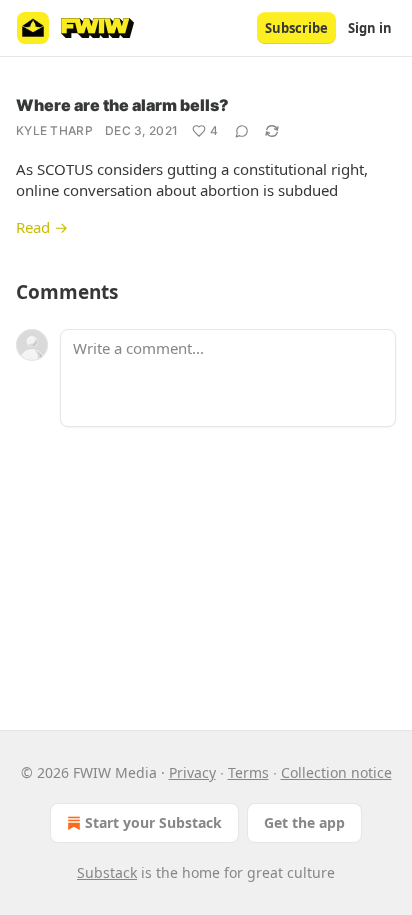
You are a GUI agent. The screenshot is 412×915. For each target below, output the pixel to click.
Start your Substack (153, 822)
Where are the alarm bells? (122, 105)
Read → (42, 227)
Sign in (370, 28)
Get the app (304, 822)
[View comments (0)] (242, 131)
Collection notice (336, 772)
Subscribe (296, 28)
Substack (107, 872)
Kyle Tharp (54, 130)
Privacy (192, 772)
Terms (248, 772)
